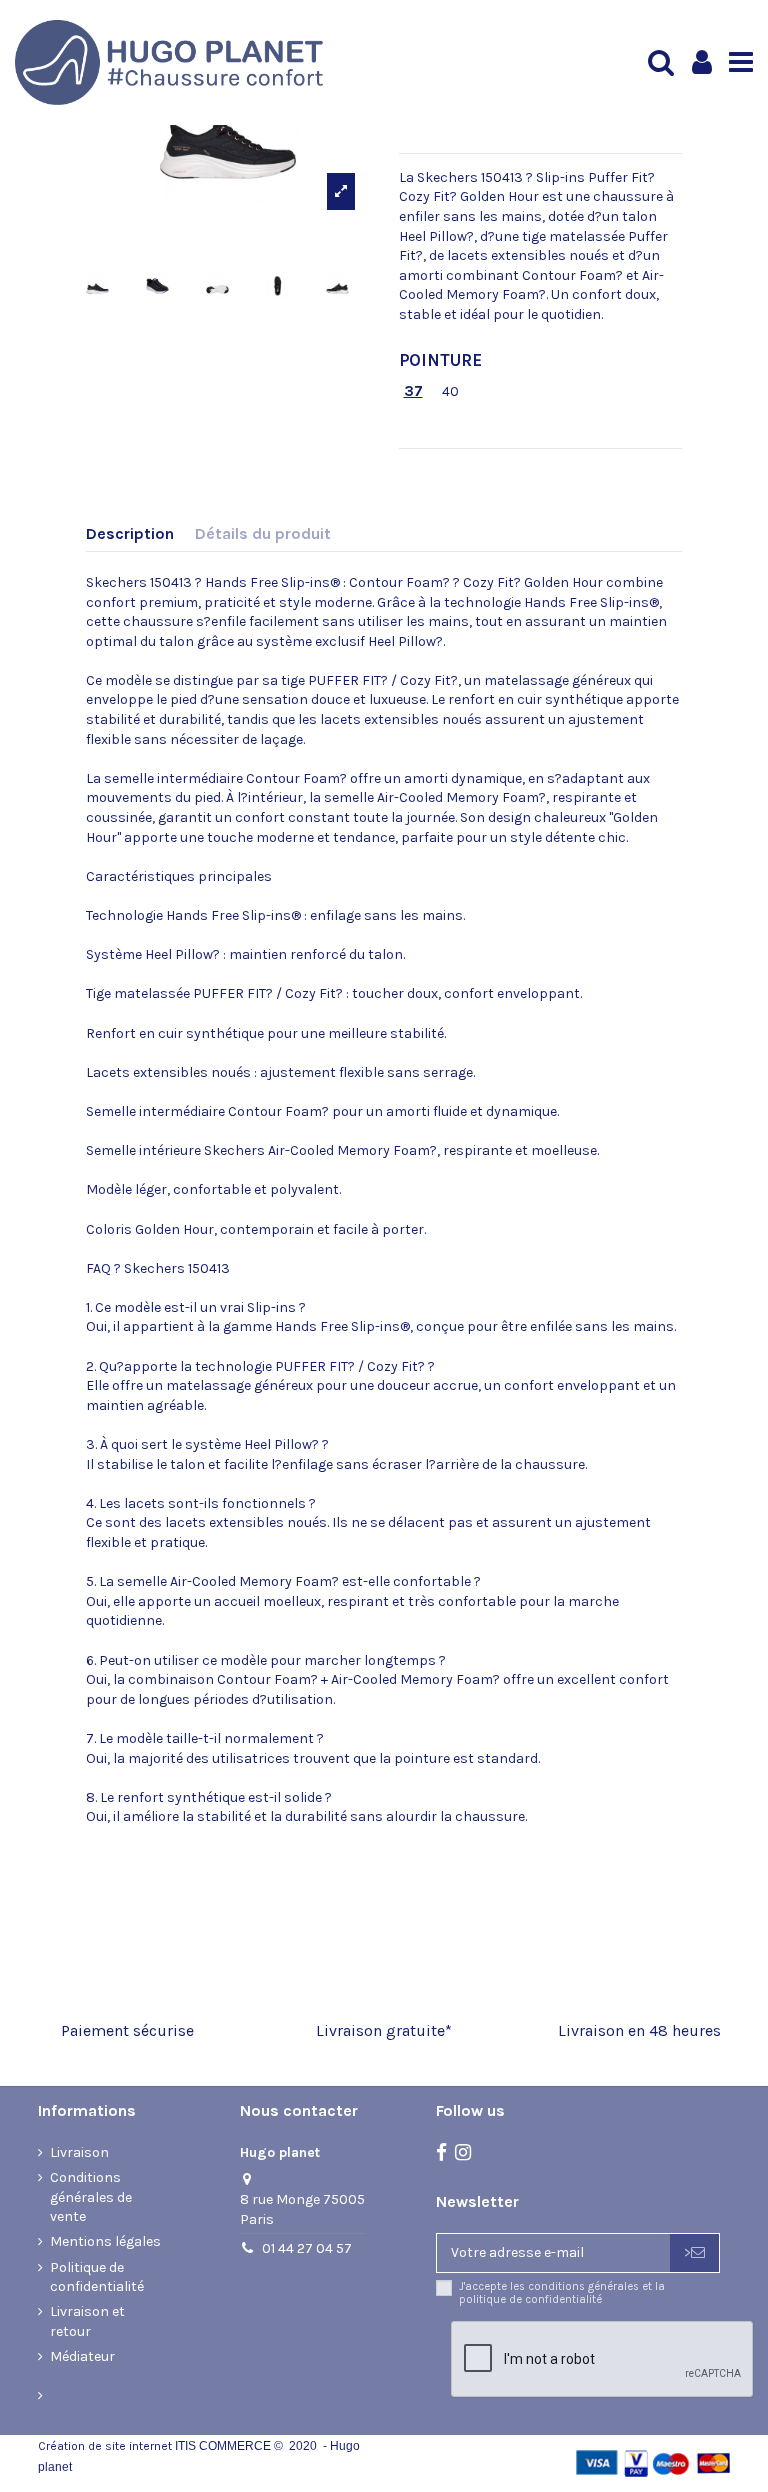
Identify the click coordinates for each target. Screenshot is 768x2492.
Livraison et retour (87, 2321)
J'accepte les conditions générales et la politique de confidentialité (562, 2293)
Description (130, 533)
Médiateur (82, 2356)
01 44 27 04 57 (307, 2248)
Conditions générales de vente (91, 2197)
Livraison (79, 2152)
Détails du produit (263, 533)
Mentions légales (105, 2241)
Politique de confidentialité (97, 2277)
